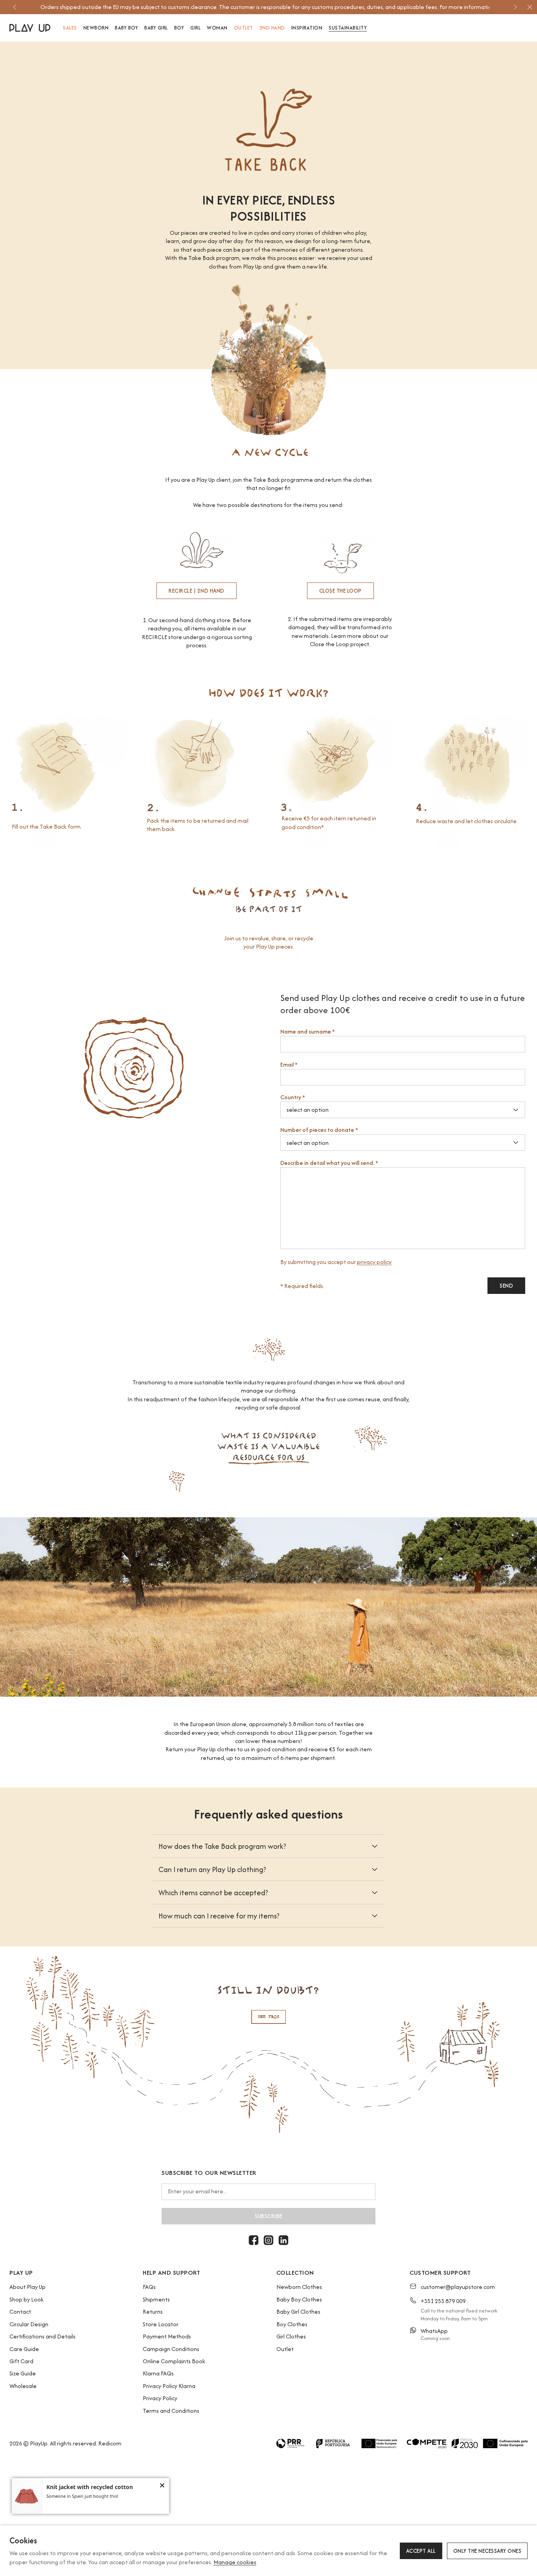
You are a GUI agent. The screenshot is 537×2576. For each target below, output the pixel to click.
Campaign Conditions (171, 2349)
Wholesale (23, 2386)
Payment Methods (167, 2336)
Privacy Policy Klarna (169, 2386)
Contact (20, 2312)
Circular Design (29, 2324)
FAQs (149, 2287)
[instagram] (268, 2240)
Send (506, 1286)
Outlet (285, 2349)
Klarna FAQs (158, 2373)
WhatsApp (434, 2331)
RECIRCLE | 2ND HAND (197, 591)
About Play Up (28, 2287)
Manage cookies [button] (235, 2562)
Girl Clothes (291, 2336)
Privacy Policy (160, 2398)
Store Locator (161, 2324)
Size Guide (23, 2373)
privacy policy (374, 1262)
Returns (153, 2312)
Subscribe (268, 2216)
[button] (162, 2486)
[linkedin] (283, 2240)
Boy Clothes (292, 2324)
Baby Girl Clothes (298, 2312)
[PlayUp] (30, 28)
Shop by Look (27, 2299)
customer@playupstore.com (458, 2287)
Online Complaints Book (174, 2361)
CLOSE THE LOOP (340, 591)
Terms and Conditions (171, 2411)
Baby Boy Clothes (299, 2299)
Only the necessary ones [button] (487, 2551)
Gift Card (21, 2361)
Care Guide (24, 2349)
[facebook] (254, 2240)
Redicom (110, 2443)
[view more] (268, 2044)
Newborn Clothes (299, 2287)
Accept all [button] (421, 2551)
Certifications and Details (42, 2336)
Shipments (156, 2299)
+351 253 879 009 (443, 2301)
